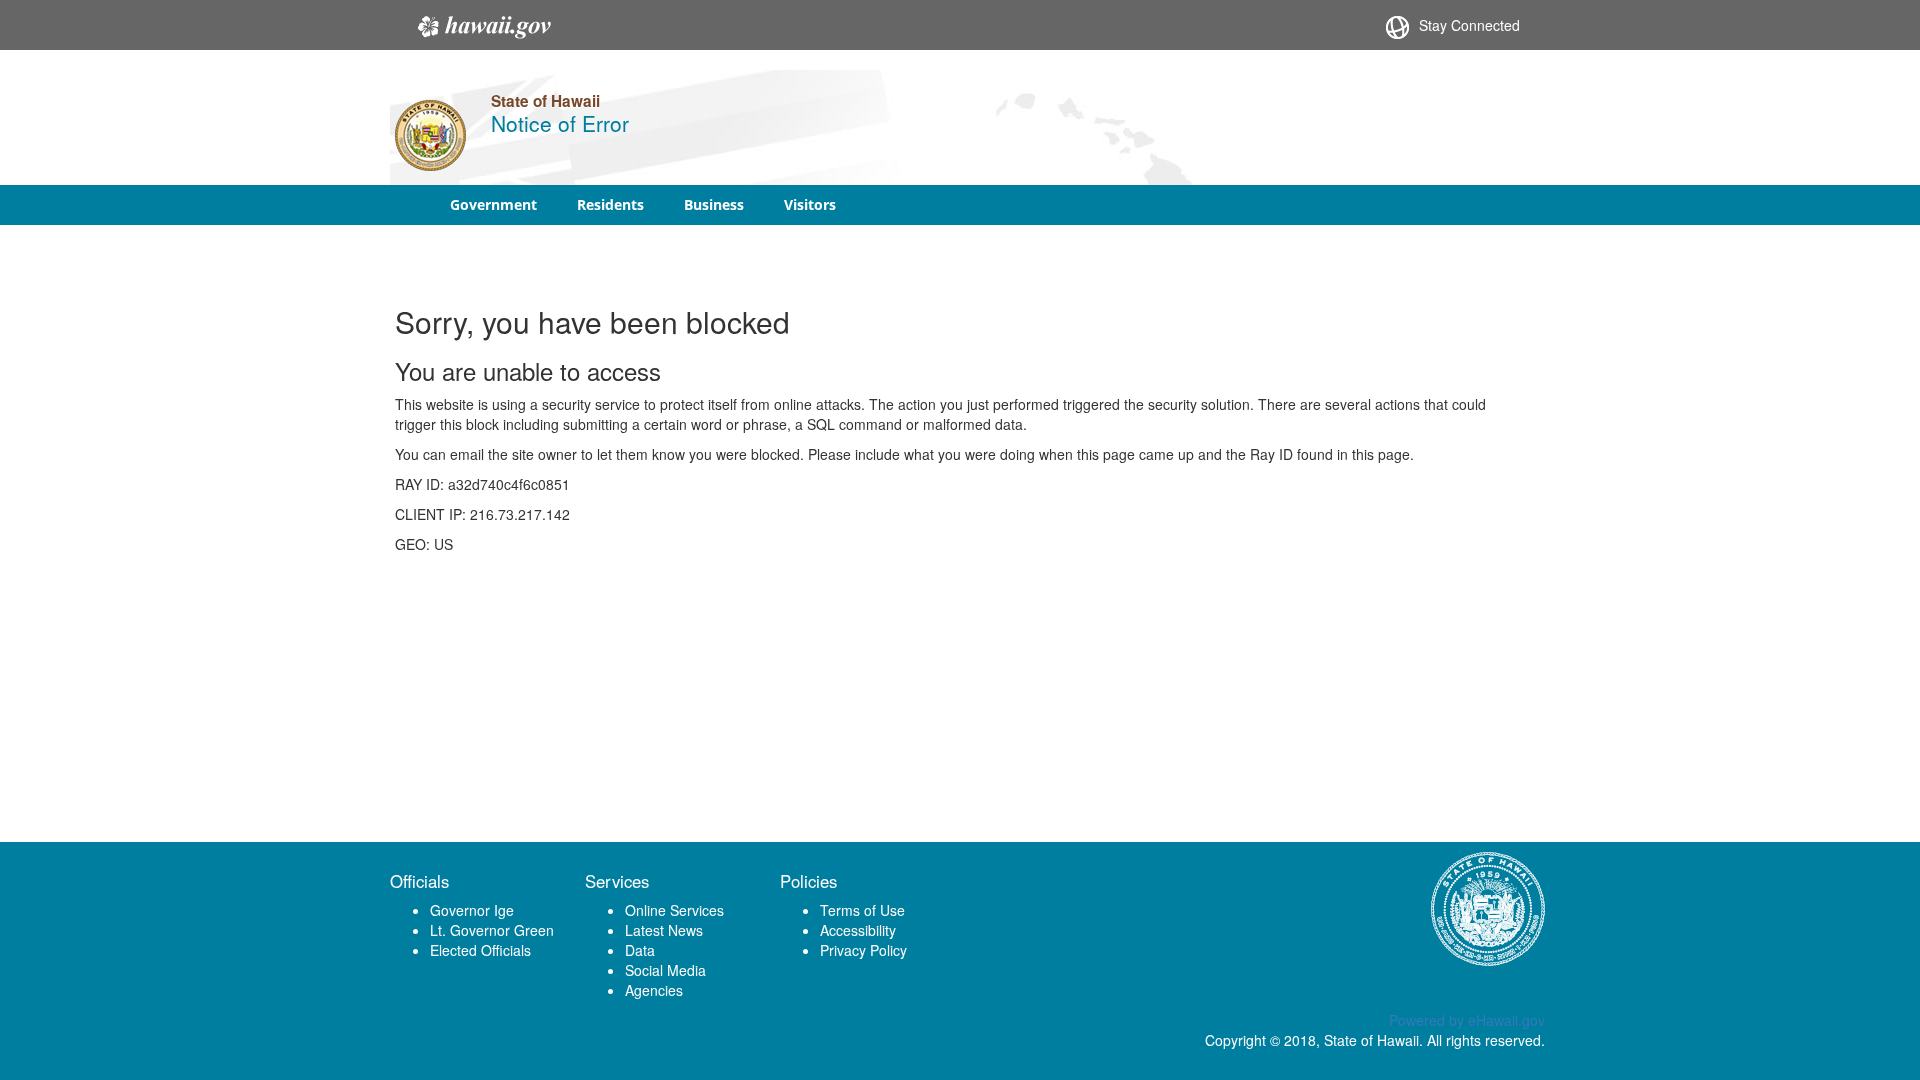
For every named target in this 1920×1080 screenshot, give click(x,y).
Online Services (674, 910)
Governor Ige (472, 910)
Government (493, 204)
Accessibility (858, 930)
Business (714, 204)
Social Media (665, 970)
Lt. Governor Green (492, 930)
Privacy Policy (863, 950)
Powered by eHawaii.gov (1467, 1020)
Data (640, 950)
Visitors (810, 204)
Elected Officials (480, 950)
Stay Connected (1469, 25)
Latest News (664, 930)
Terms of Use (862, 910)
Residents (610, 204)
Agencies (654, 990)
